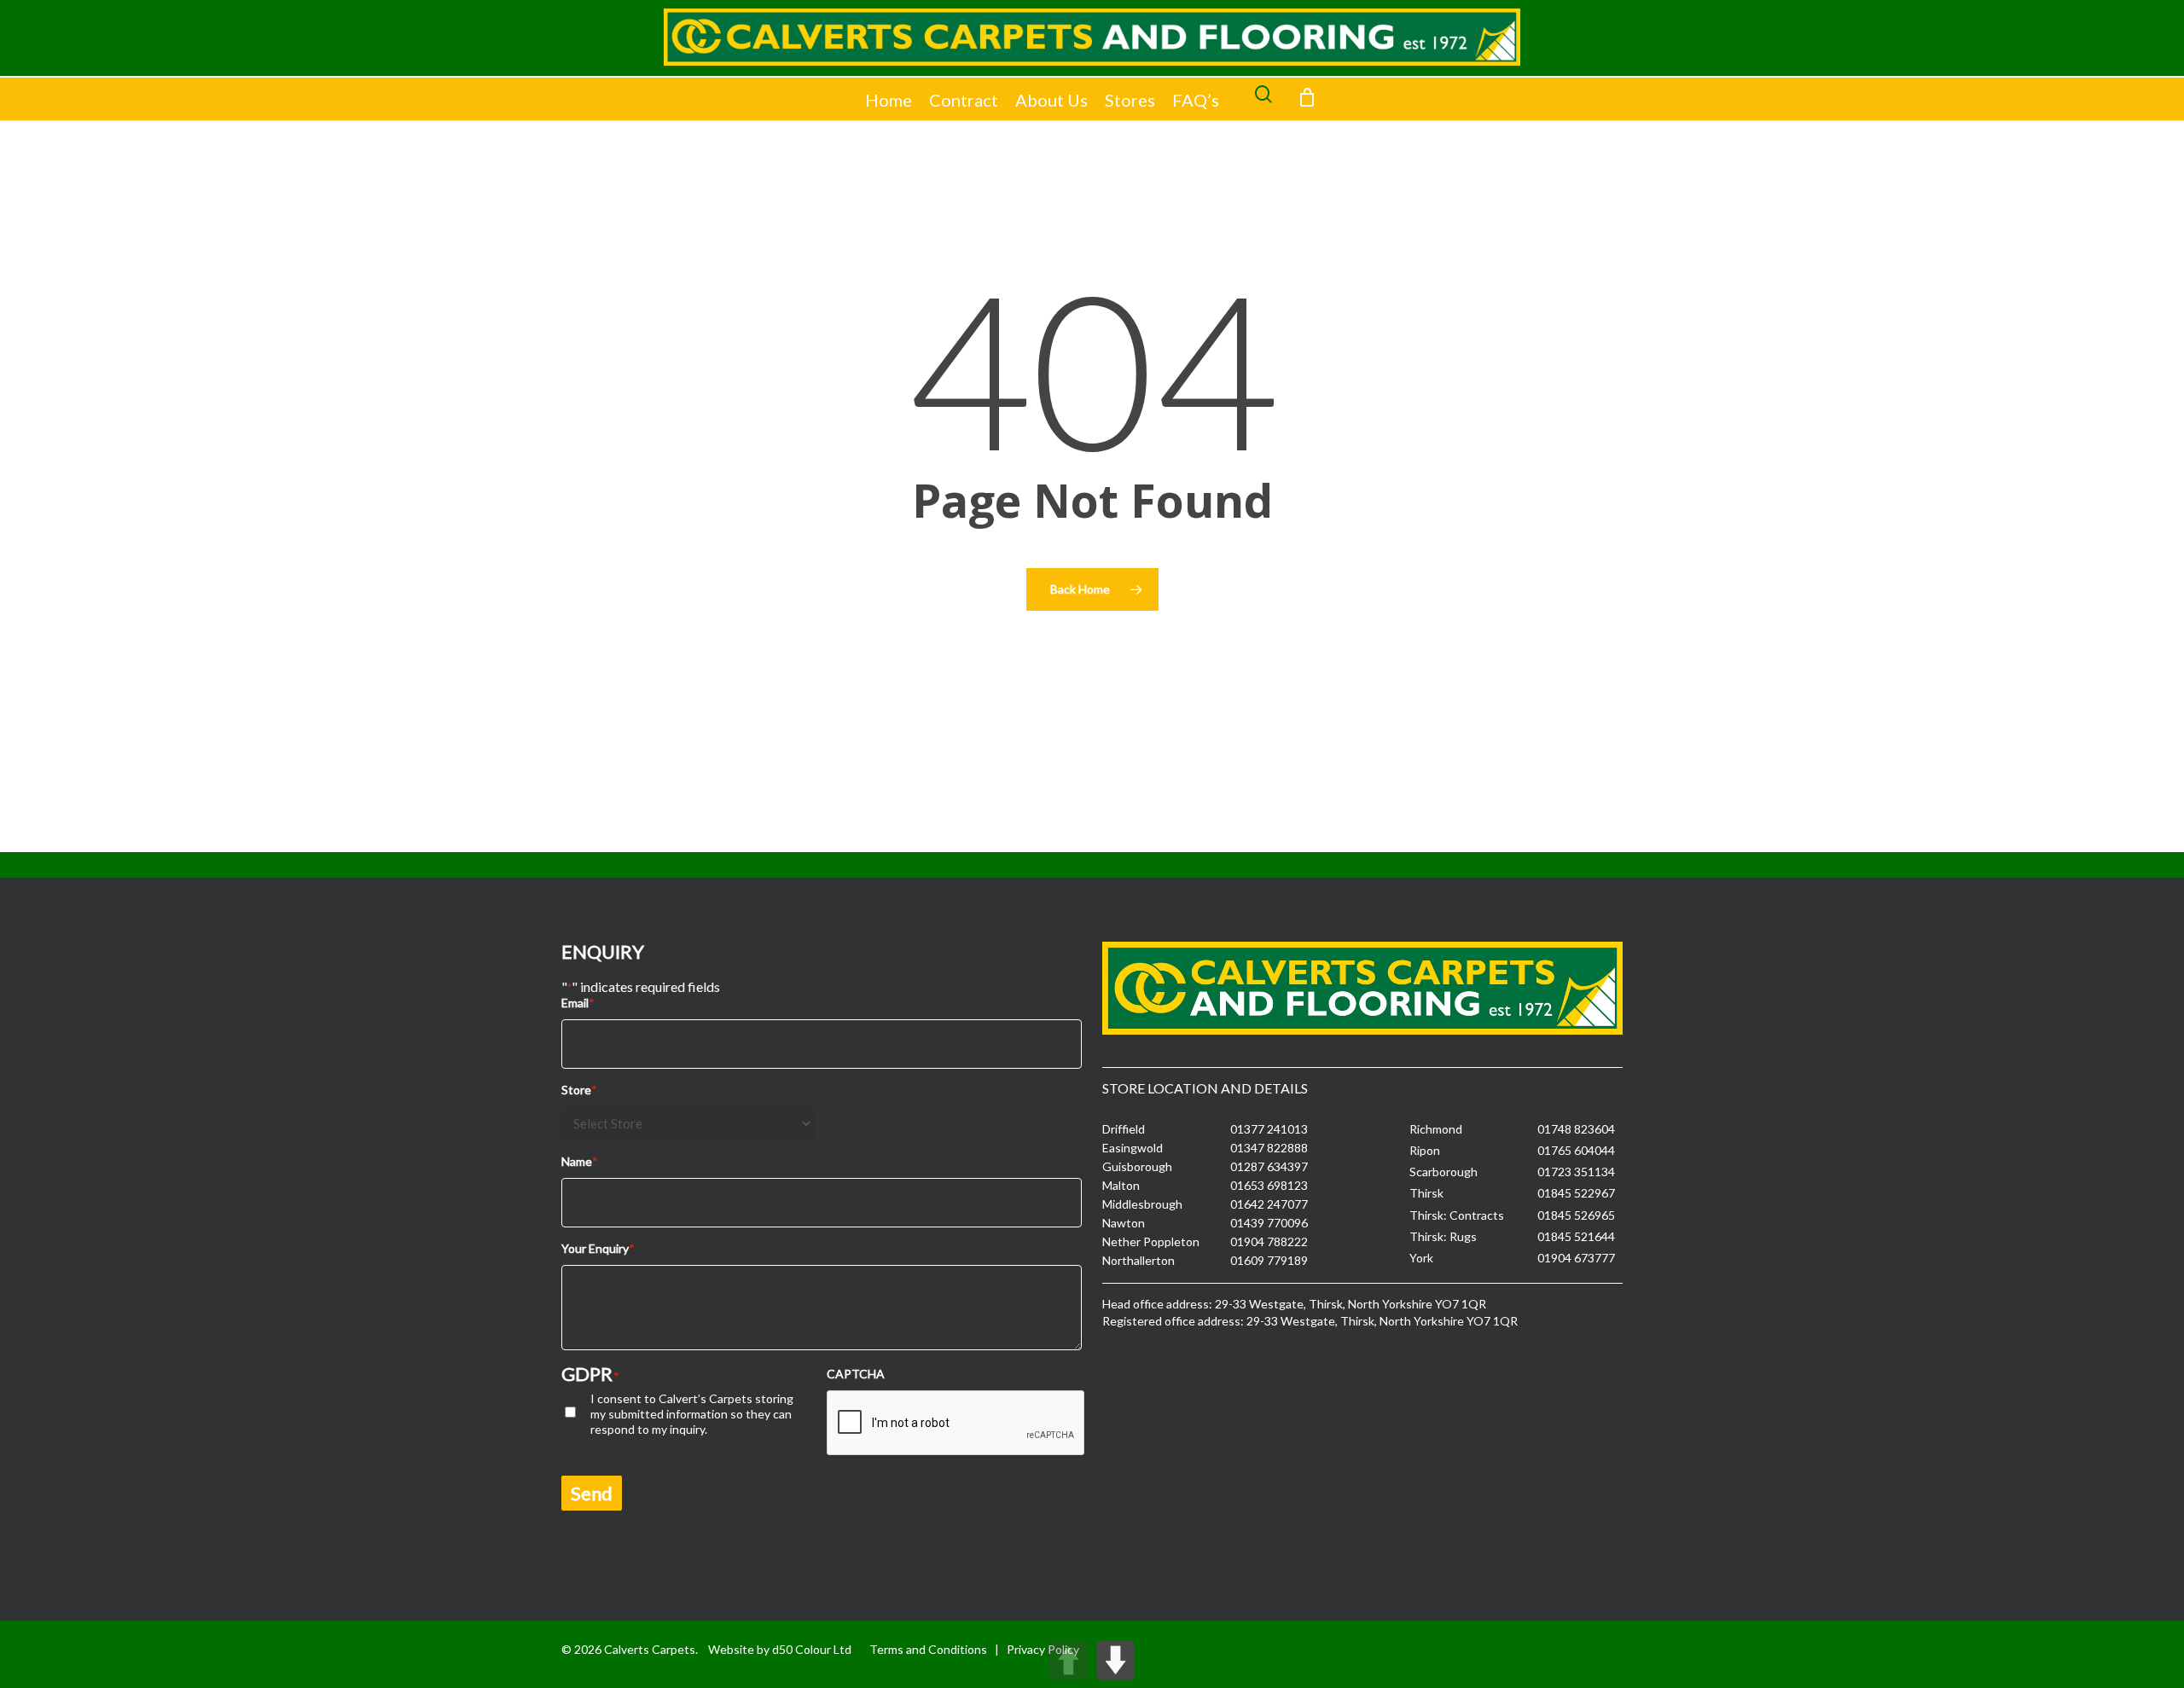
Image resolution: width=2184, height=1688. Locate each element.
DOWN (1115, 1660)
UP (1069, 1660)
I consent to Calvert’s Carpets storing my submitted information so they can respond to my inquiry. (692, 1414)
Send (592, 1493)
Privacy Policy (1043, 1649)
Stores (1130, 100)
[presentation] (956, 1424)
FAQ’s (1196, 100)
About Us (1051, 100)
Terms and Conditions (928, 1649)
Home (889, 100)
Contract (964, 100)
